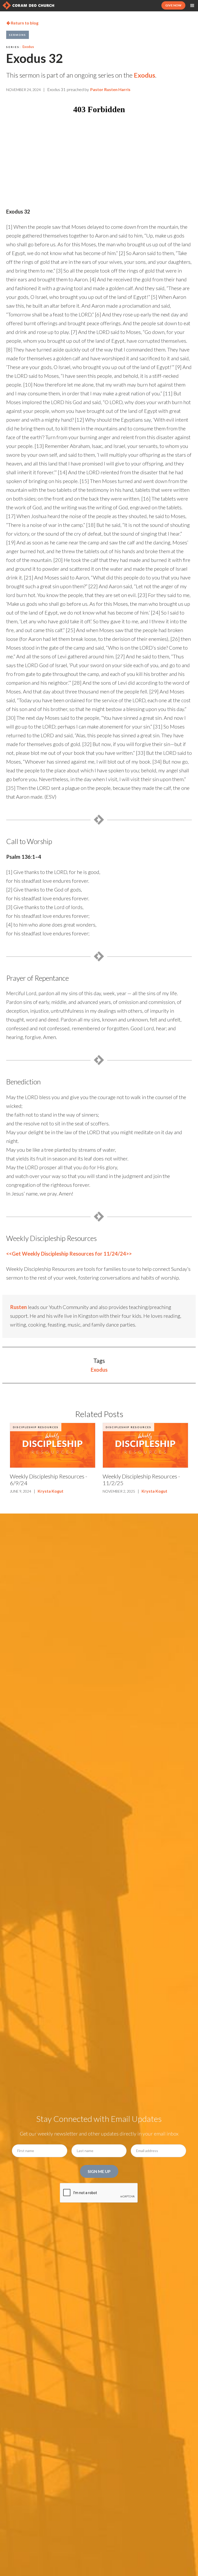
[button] (192, 6)
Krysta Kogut (51, 1491)
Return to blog (22, 23)
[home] (28, 5)
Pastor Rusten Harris (110, 89)
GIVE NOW (173, 5)
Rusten (18, 1307)
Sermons (18, 35)
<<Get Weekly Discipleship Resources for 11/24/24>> (69, 1254)
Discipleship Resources (36, 1427)
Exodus (28, 47)
